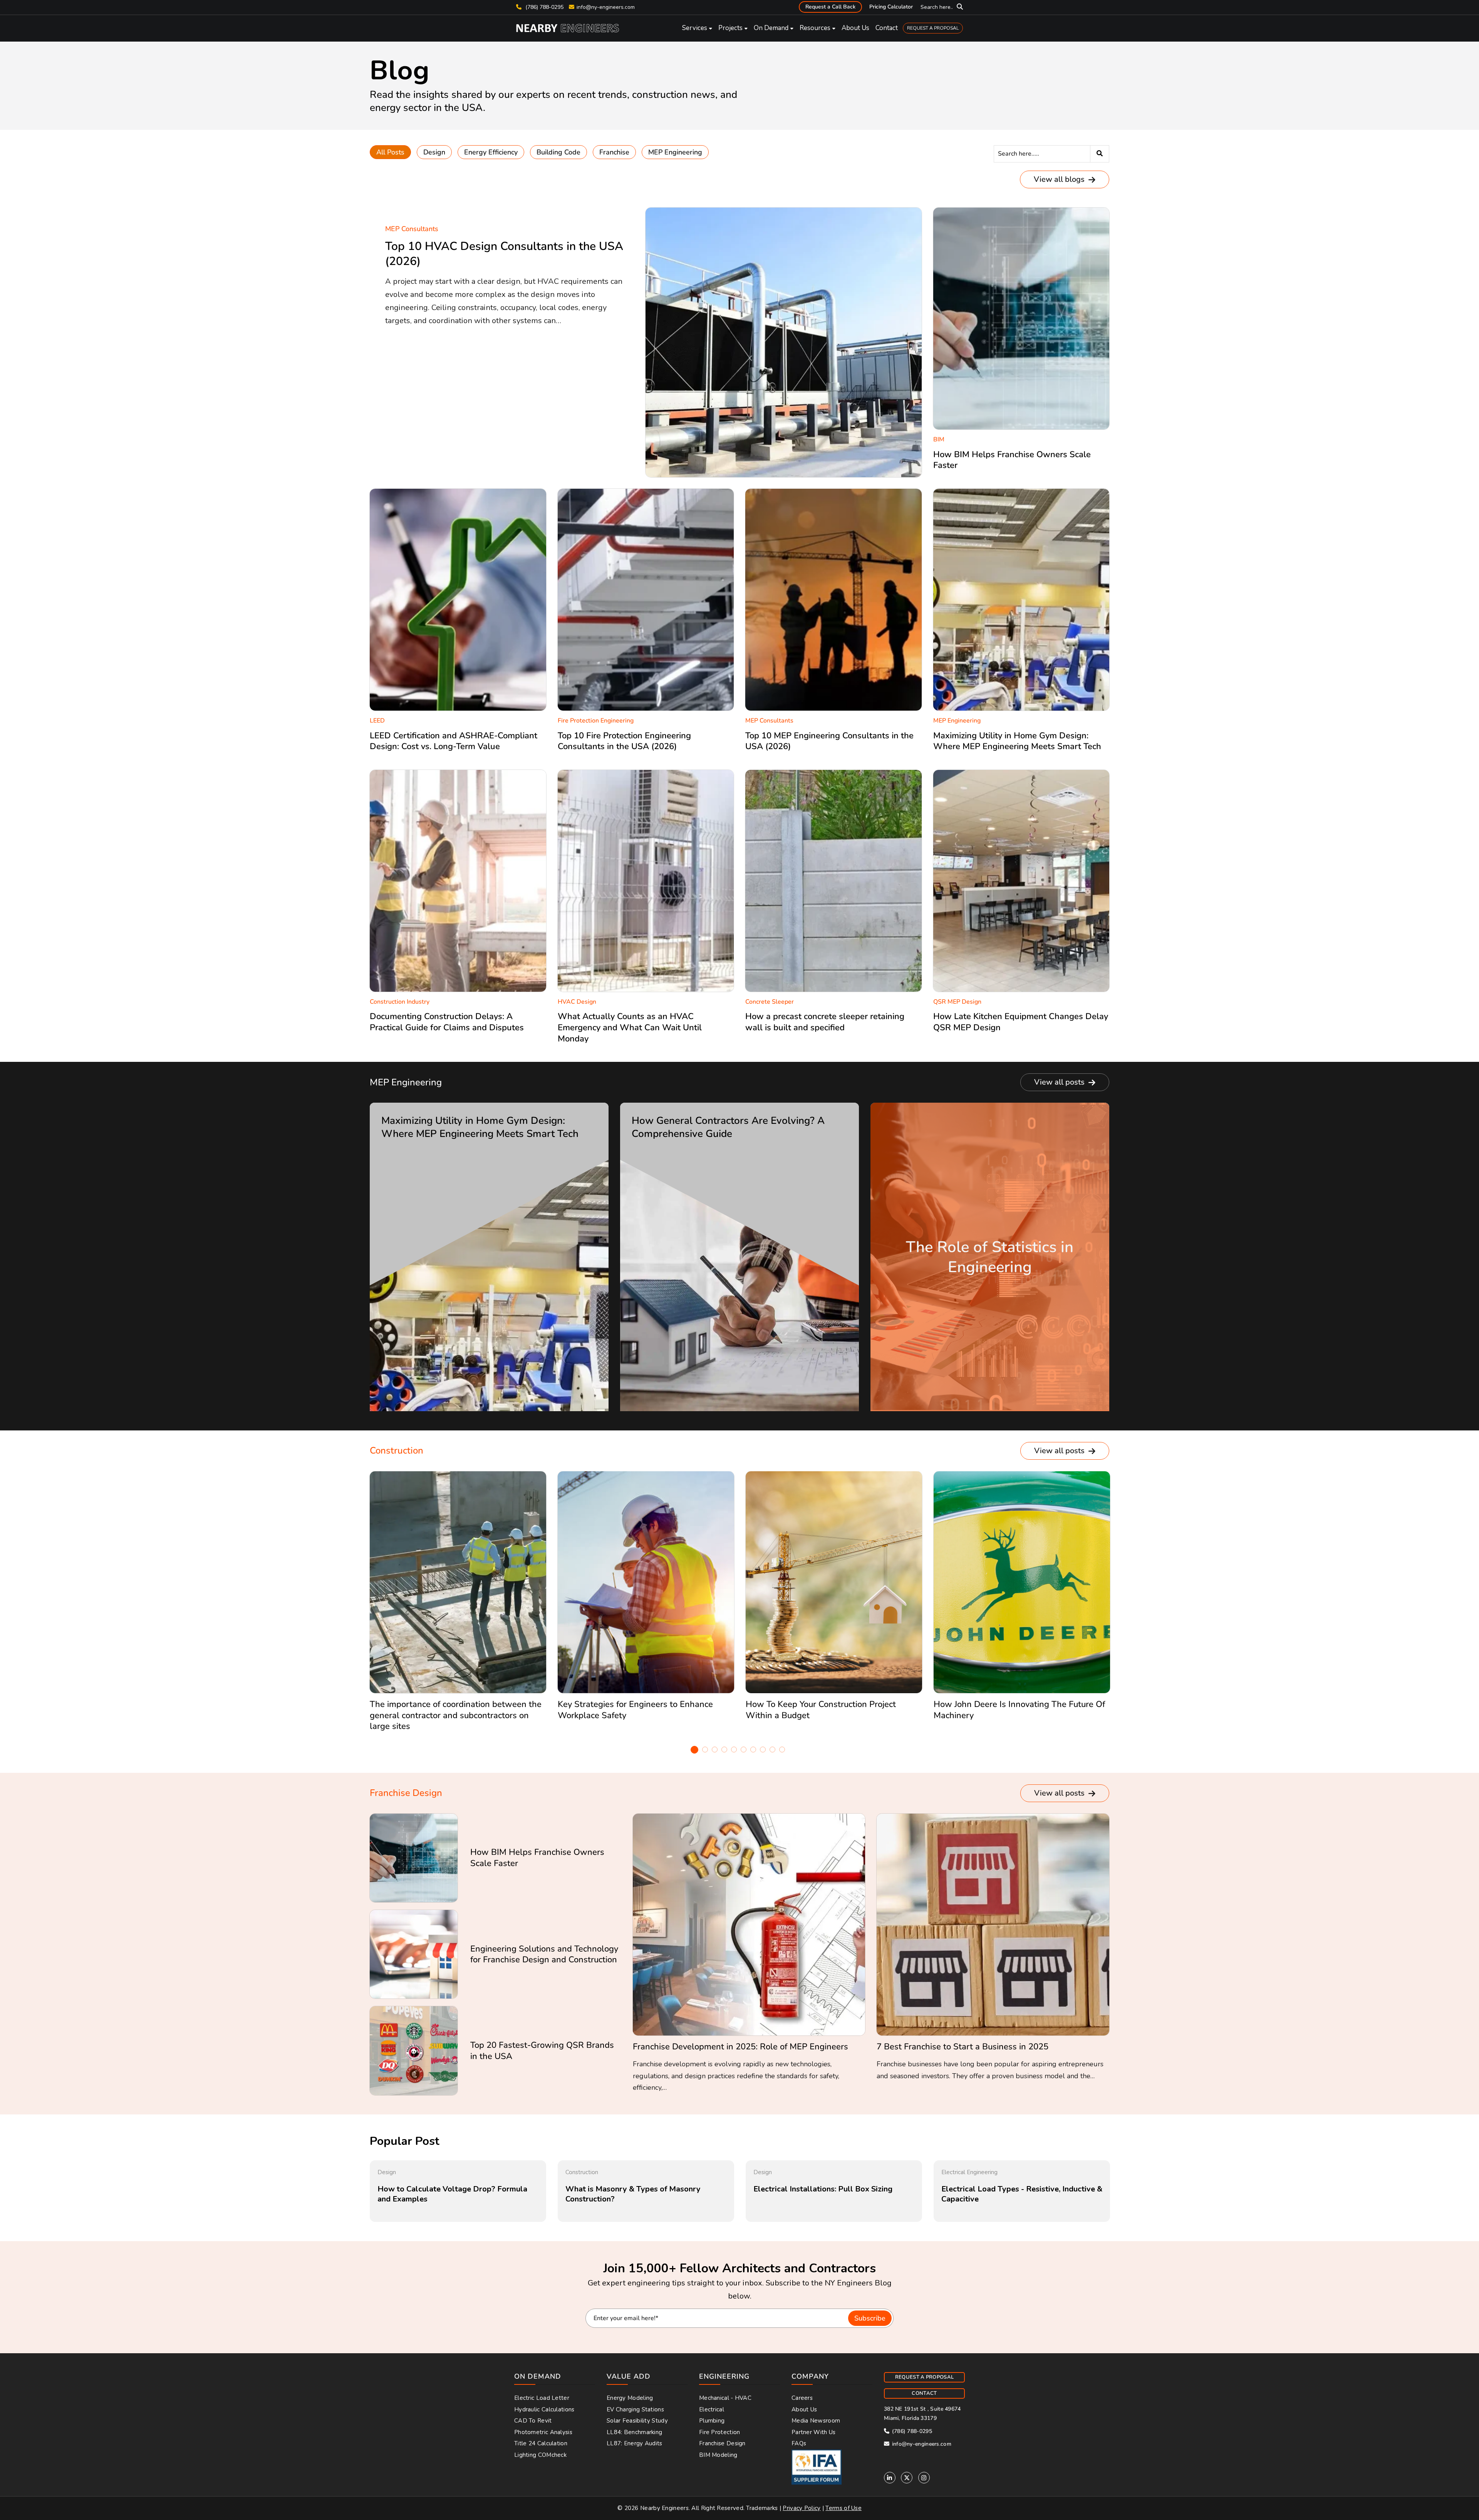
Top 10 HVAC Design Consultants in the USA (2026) (504, 254)
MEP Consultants (412, 229)
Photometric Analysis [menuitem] (543, 2432)
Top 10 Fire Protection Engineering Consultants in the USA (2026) (624, 741)
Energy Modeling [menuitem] (630, 2398)
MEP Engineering (675, 152)
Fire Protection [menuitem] (720, 2432)
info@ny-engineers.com (606, 7)
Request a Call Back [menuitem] (830, 7)
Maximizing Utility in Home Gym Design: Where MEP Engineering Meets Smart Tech (1017, 741)
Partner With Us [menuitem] (814, 2432)
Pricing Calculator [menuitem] (891, 7)
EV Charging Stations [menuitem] (635, 2409)
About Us (855, 28)
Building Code (558, 152)
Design (434, 152)
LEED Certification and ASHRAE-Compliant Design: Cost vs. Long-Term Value (454, 741)
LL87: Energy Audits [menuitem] (635, 2443)
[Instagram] (924, 2478)
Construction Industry (400, 1002)
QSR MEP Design (957, 1002)
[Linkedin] (890, 2478)
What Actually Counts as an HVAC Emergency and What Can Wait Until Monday (630, 1027)
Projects (730, 28)
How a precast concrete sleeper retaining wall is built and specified (825, 1022)
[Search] (1100, 154)
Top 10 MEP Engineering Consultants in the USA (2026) (829, 741)
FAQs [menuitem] (799, 2443)
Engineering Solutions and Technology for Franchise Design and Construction (544, 1954)
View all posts (1060, 1082)
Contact (887, 28)
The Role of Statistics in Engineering (990, 1257)
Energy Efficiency (491, 152)
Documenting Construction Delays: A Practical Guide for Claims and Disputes (447, 1022)
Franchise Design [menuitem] (722, 2443)
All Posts (390, 152)
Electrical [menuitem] (712, 2409)
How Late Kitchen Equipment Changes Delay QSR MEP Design (1021, 1022)
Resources (815, 28)
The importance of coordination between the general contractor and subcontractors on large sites (456, 1715)
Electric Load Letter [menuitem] (542, 2398)
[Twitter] (907, 2478)
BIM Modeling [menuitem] (718, 2455)
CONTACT (924, 2393)
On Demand (771, 28)
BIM (939, 439)
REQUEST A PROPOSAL (933, 28)
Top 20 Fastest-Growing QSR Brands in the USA (542, 2051)
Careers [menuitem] (802, 2398)
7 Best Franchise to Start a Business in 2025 (963, 2047)
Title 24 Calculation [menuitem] (541, 2443)
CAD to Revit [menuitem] (533, 2421)
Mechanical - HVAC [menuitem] (725, 2398)
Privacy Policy (802, 2508)
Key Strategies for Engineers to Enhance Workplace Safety (635, 1710)
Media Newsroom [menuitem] (816, 2421)
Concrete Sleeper (770, 1002)
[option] (458, 1605)
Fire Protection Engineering (596, 721)
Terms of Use (843, 2508)
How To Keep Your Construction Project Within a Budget (821, 1710)
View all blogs (1060, 179)
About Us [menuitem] (804, 2409)
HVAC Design (577, 1002)
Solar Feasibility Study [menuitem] (637, 2421)
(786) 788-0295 (544, 7)
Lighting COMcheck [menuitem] (540, 2455)
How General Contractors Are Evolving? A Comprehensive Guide (728, 1127)
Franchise (614, 152)
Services (695, 28)
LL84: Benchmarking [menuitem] (634, 2432)
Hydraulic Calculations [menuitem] (544, 2409)
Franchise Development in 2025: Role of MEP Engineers (740, 2047)
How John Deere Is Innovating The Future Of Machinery (1019, 1710)
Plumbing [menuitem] (712, 2421)
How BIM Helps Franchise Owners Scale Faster (1012, 460)
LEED (377, 721)
